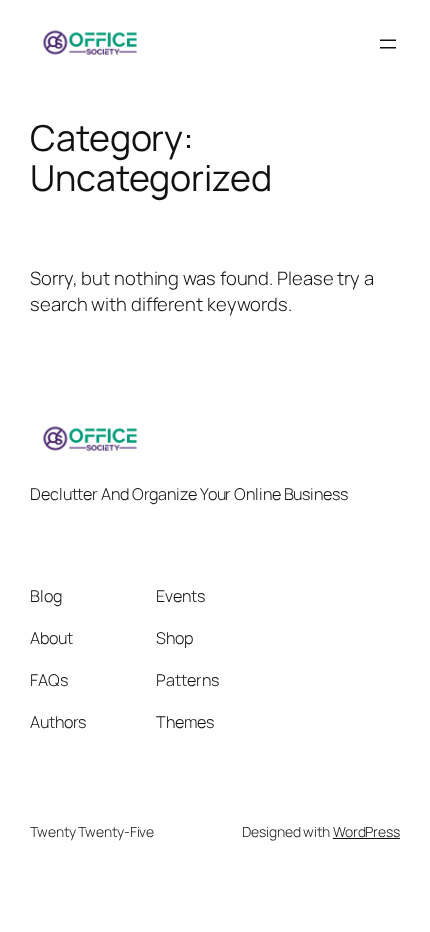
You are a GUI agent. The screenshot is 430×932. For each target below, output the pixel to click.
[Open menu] (388, 44)
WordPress (366, 831)
